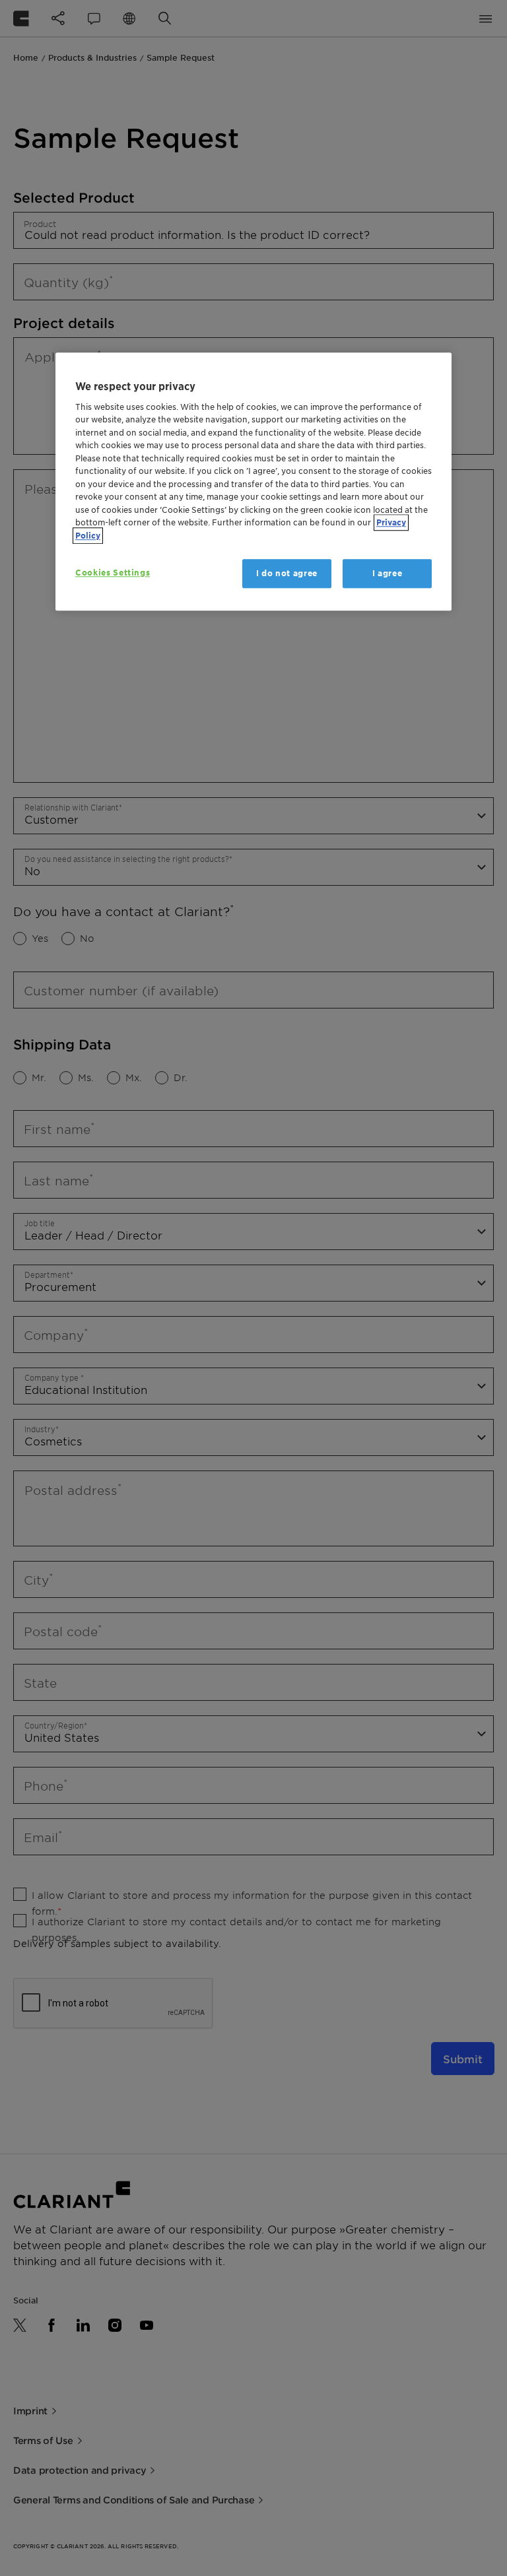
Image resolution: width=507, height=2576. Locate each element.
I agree (388, 573)
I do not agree (287, 573)
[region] (253, 482)
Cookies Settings (113, 573)
